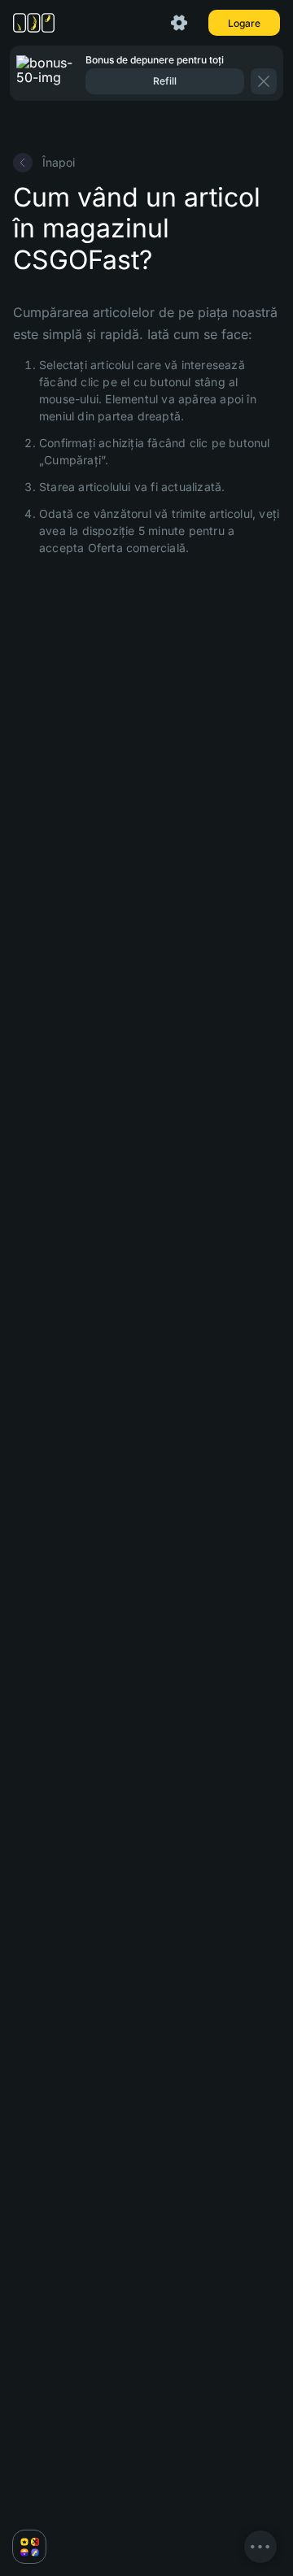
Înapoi (59, 162)
